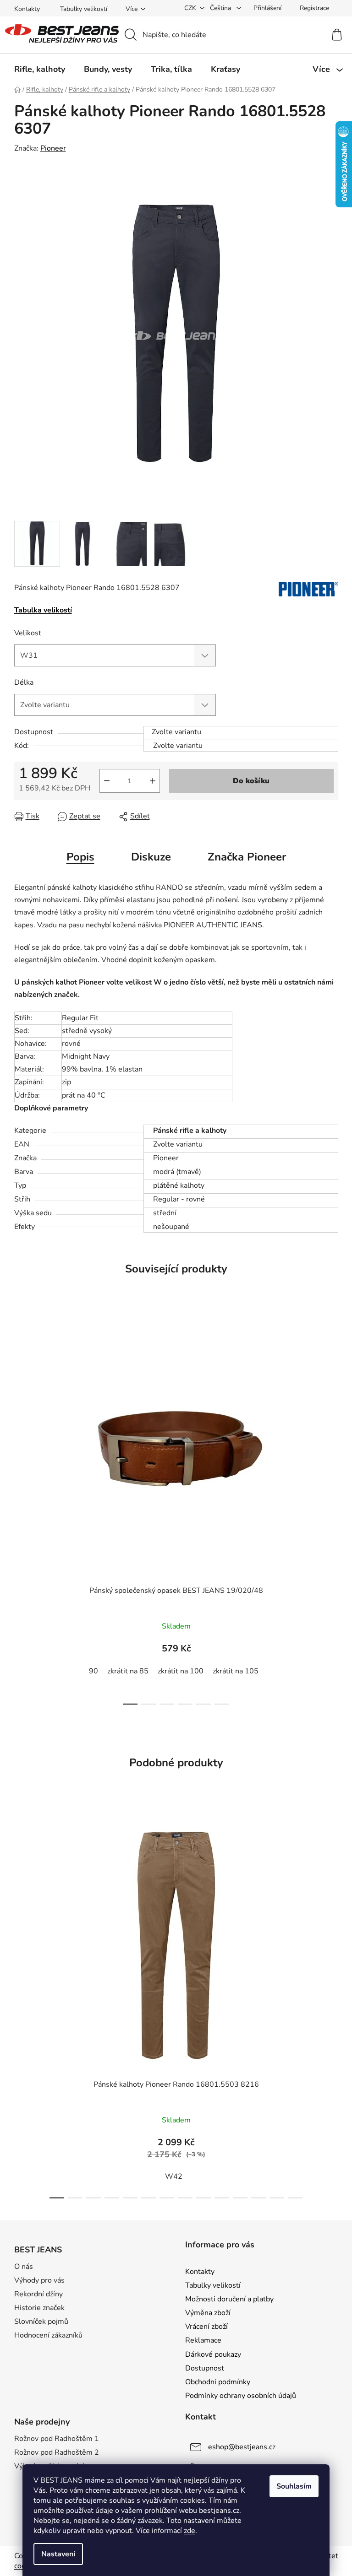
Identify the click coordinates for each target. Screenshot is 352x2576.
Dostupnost (205, 2368)
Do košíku (251, 781)
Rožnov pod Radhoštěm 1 (57, 2439)
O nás (24, 2267)
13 (295, 2198)
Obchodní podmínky (218, 2382)
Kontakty (27, 9)
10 (240, 2198)
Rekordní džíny (38, 2294)
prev (22, 1511)
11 (258, 2198)
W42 (174, 2176)
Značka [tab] (247, 857)
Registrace (314, 8)
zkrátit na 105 (236, 1671)
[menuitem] (40, 69)
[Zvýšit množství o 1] (153, 781)
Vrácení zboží (206, 2327)
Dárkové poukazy (213, 2354)
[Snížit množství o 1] (107, 781)
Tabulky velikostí (84, 9)
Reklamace (203, 2340)
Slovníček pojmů (41, 2322)
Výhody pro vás (39, 2280)
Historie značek (39, 2308)
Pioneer (53, 148)
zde (190, 2531)
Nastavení (58, 2554)
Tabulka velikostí (43, 610)
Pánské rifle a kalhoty (190, 1131)
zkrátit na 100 (181, 1671)
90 (93, 1671)
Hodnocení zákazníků (48, 2335)
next (331, 1511)
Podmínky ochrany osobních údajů (241, 2396)
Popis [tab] (80, 857)
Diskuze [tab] (151, 857)
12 (277, 2198)
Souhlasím (294, 2486)
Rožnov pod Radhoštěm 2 (57, 2452)
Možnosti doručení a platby (229, 2299)
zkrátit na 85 (128, 1671)
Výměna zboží (208, 2313)
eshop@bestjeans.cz (242, 2447)
